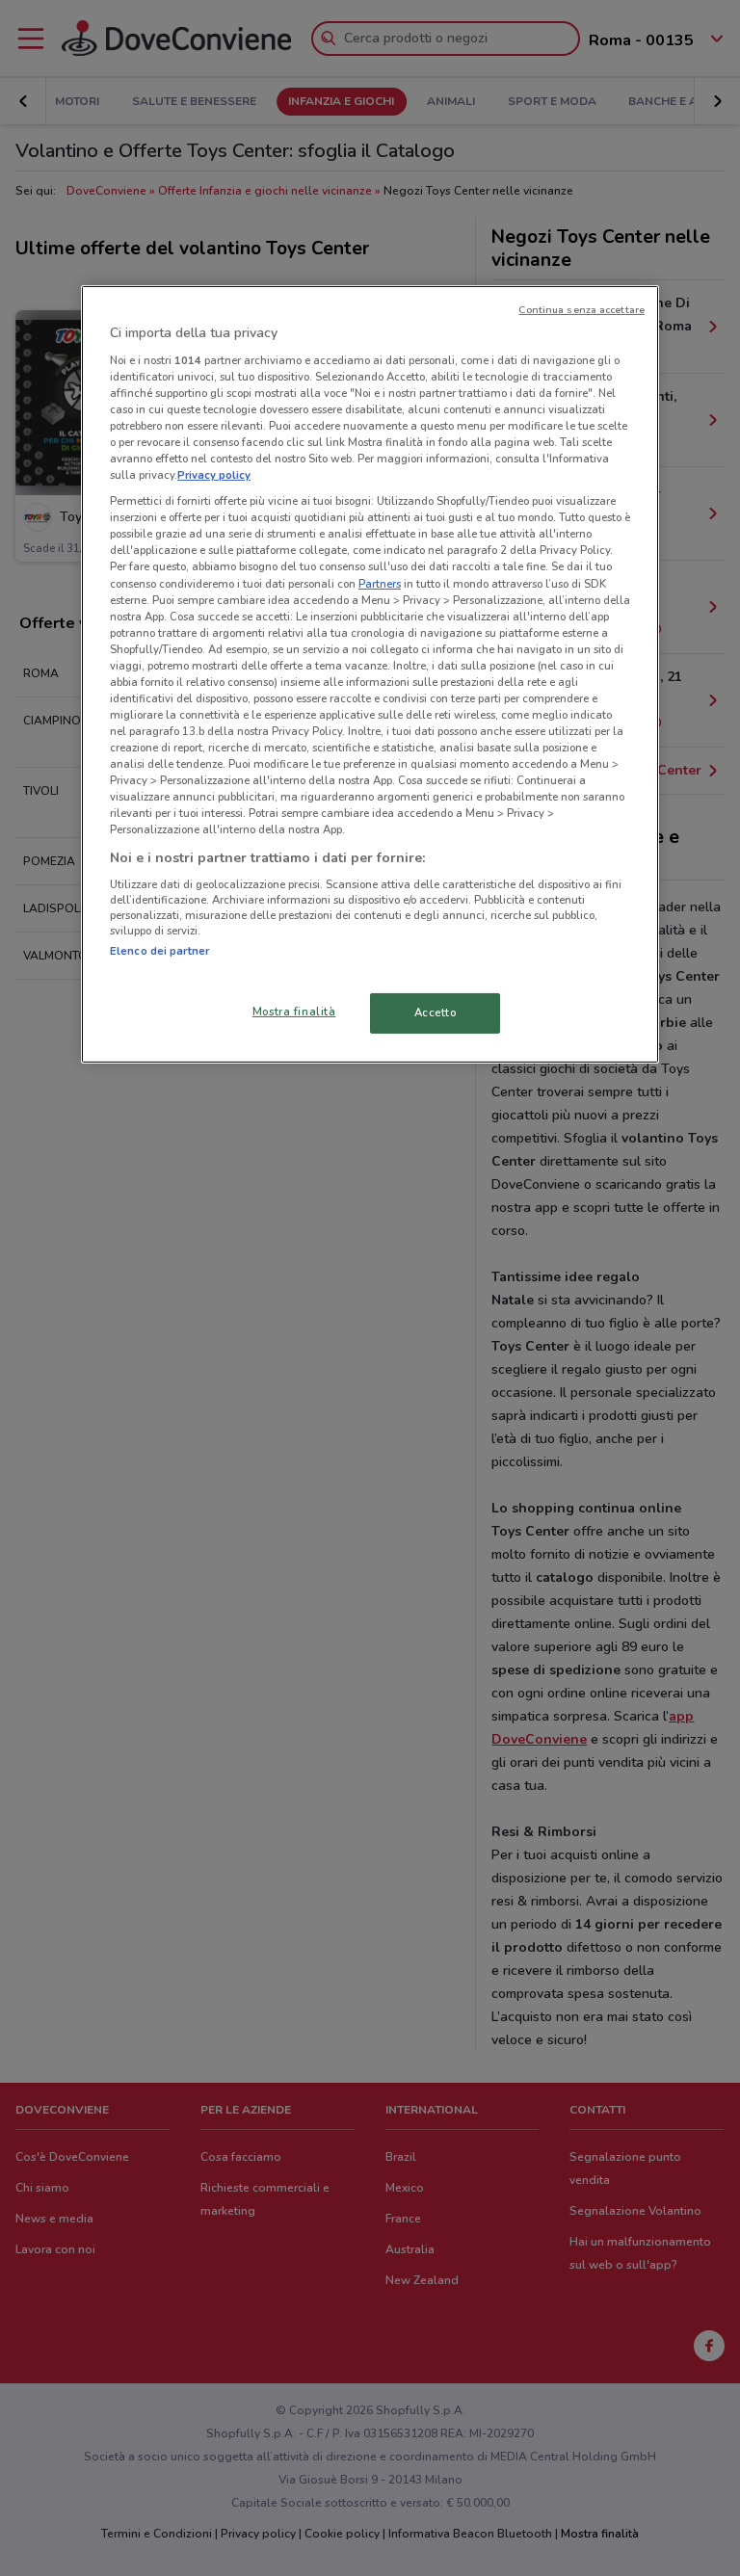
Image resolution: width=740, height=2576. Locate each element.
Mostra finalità (294, 1012)
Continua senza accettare (581, 310)
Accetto (436, 1012)
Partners (380, 583)
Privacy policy (214, 475)
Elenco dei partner (159, 951)
